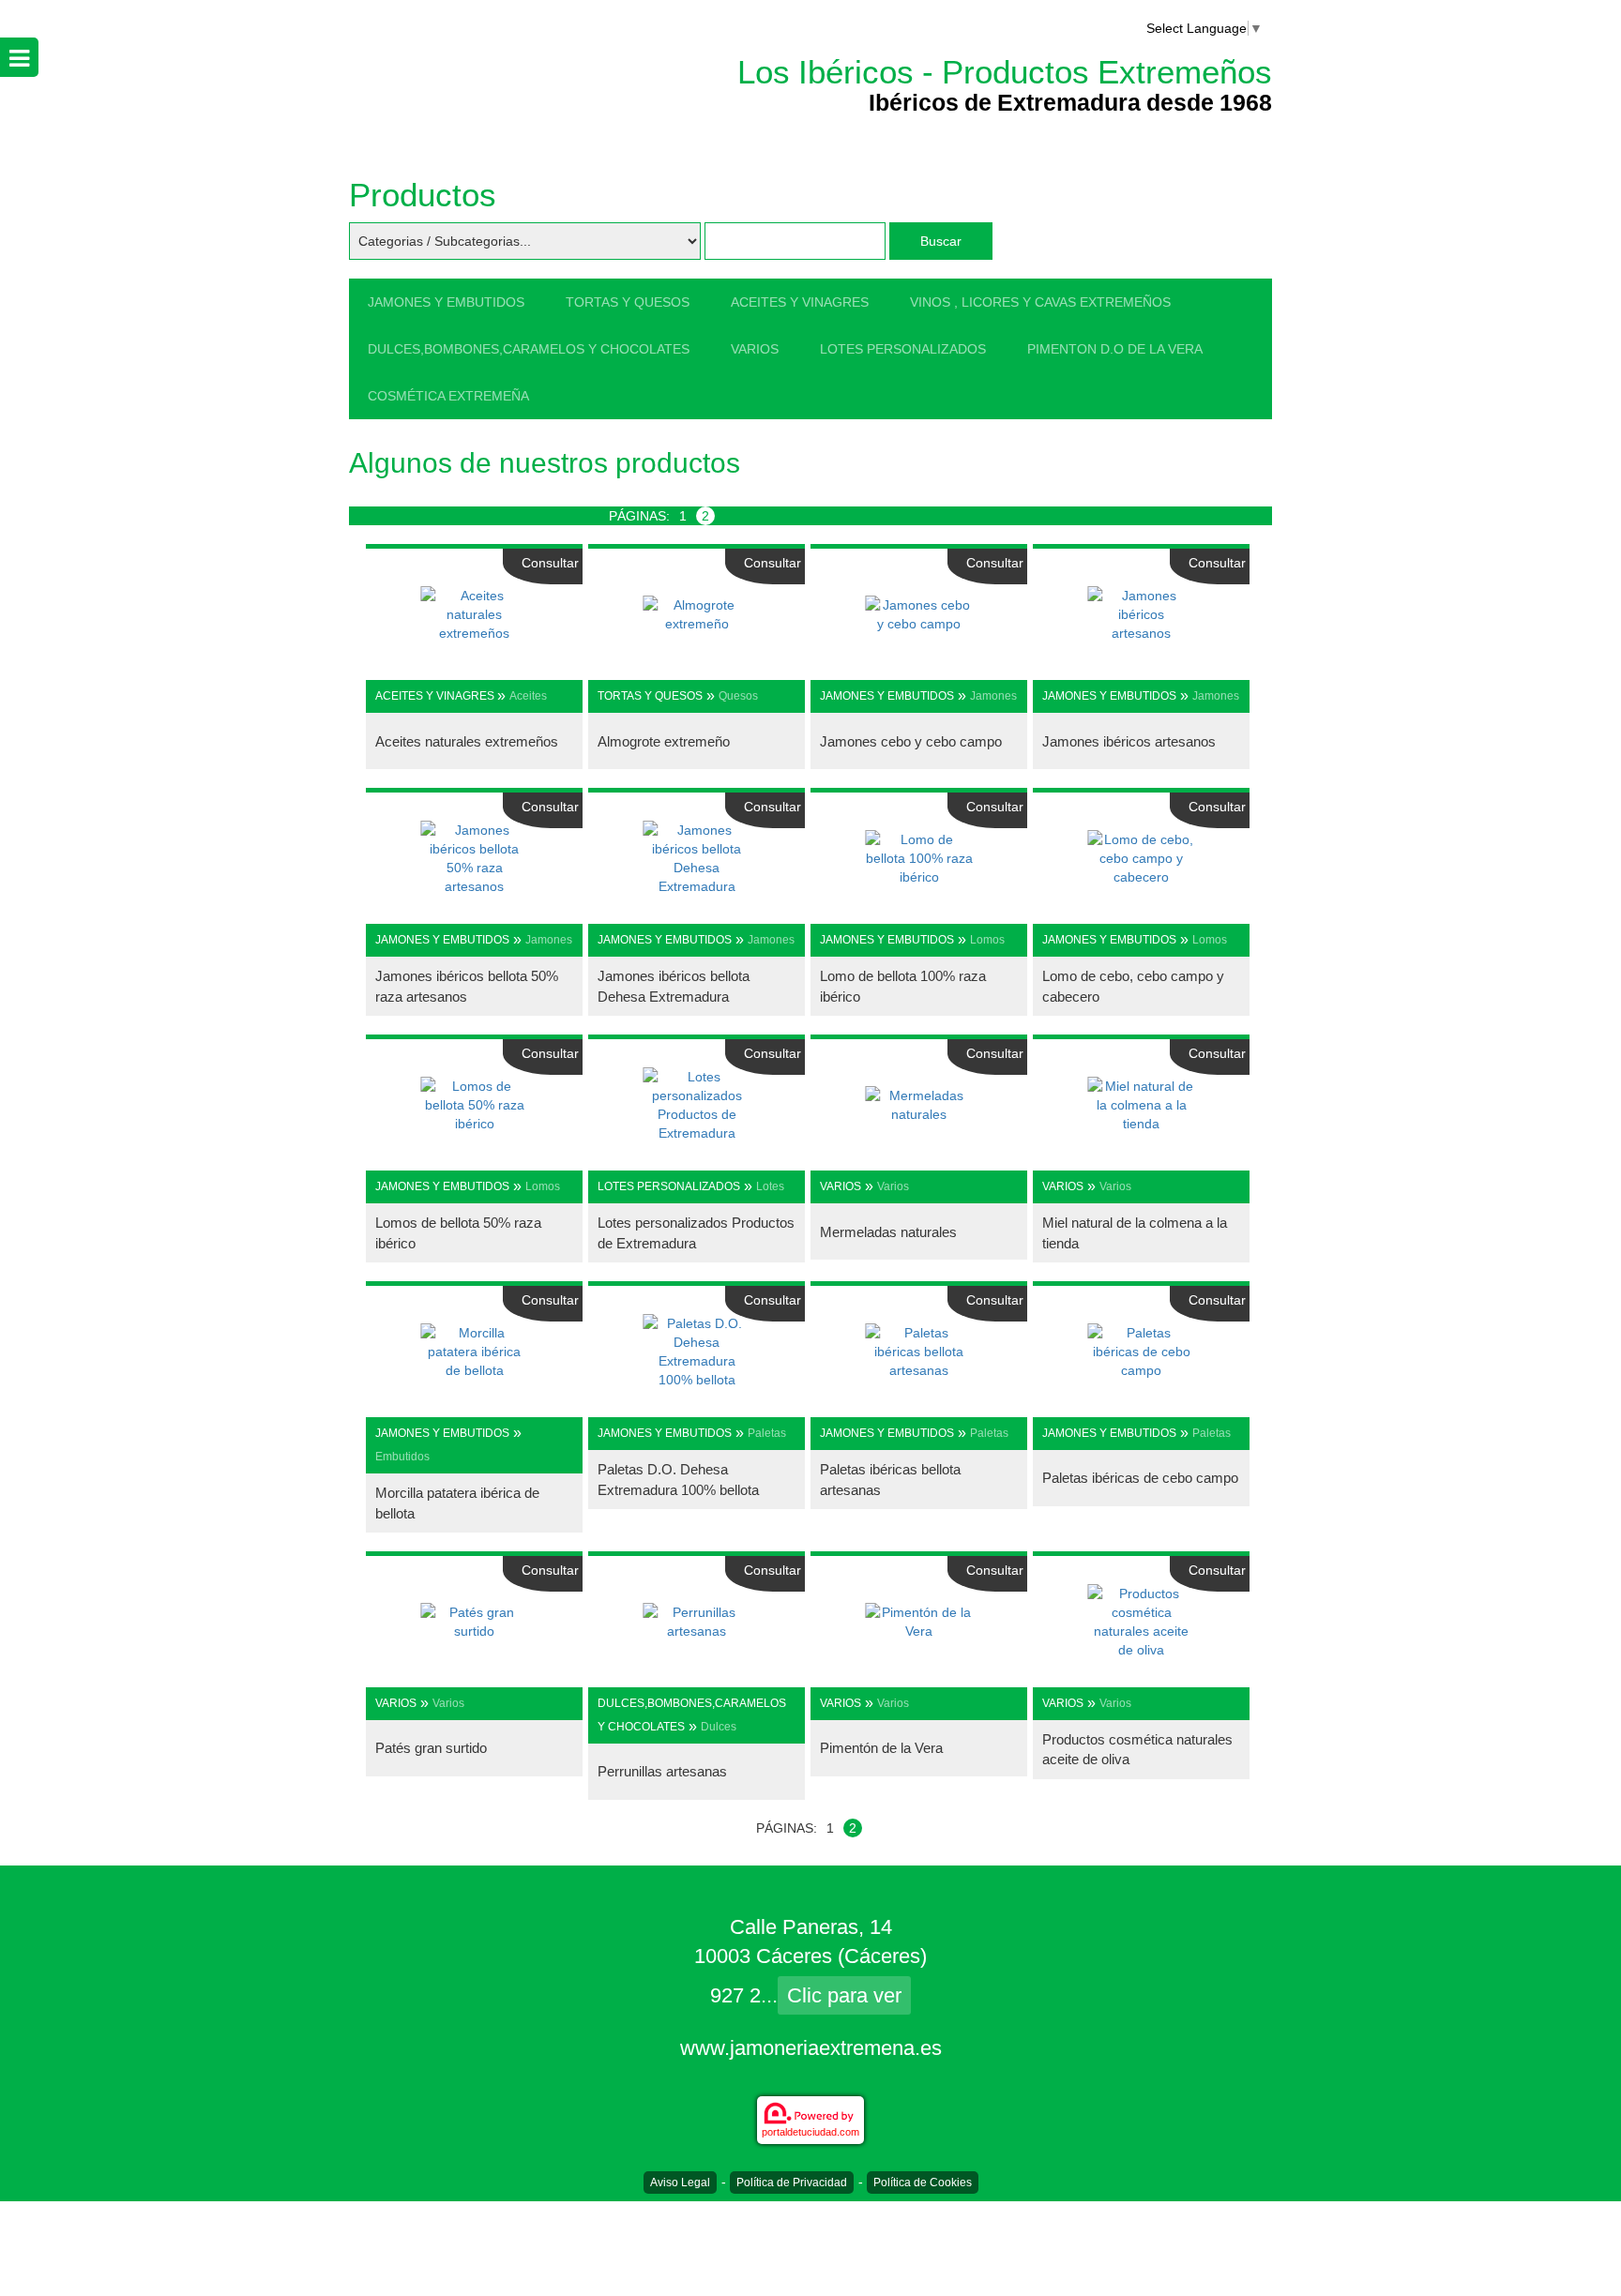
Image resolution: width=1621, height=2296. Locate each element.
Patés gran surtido (431, 1748)
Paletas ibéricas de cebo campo (1140, 1478)
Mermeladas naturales (888, 1232)
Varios (893, 1186)
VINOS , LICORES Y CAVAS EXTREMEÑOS (1040, 302)
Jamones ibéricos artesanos (1129, 741)
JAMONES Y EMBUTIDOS (446, 302)
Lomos (987, 940)
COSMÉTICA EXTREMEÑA (448, 396)
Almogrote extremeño (664, 741)
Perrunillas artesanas (662, 1771)
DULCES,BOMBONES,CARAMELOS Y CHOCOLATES (529, 349)
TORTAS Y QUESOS (628, 302)
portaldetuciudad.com (810, 2132)
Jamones (993, 696)
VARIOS (755, 349)
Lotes (770, 1186)
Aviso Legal (680, 2183)
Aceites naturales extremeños (467, 741)
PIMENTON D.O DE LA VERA (1115, 349)
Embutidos (402, 1457)
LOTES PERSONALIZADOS (903, 349)
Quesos (738, 696)
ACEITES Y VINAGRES (800, 302)
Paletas (767, 1433)
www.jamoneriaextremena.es (811, 2048)
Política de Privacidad (792, 2183)
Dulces (719, 1727)
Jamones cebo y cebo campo (911, 741)
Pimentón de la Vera (881, 1748)
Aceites (528, 696)
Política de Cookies (923, 2183)
